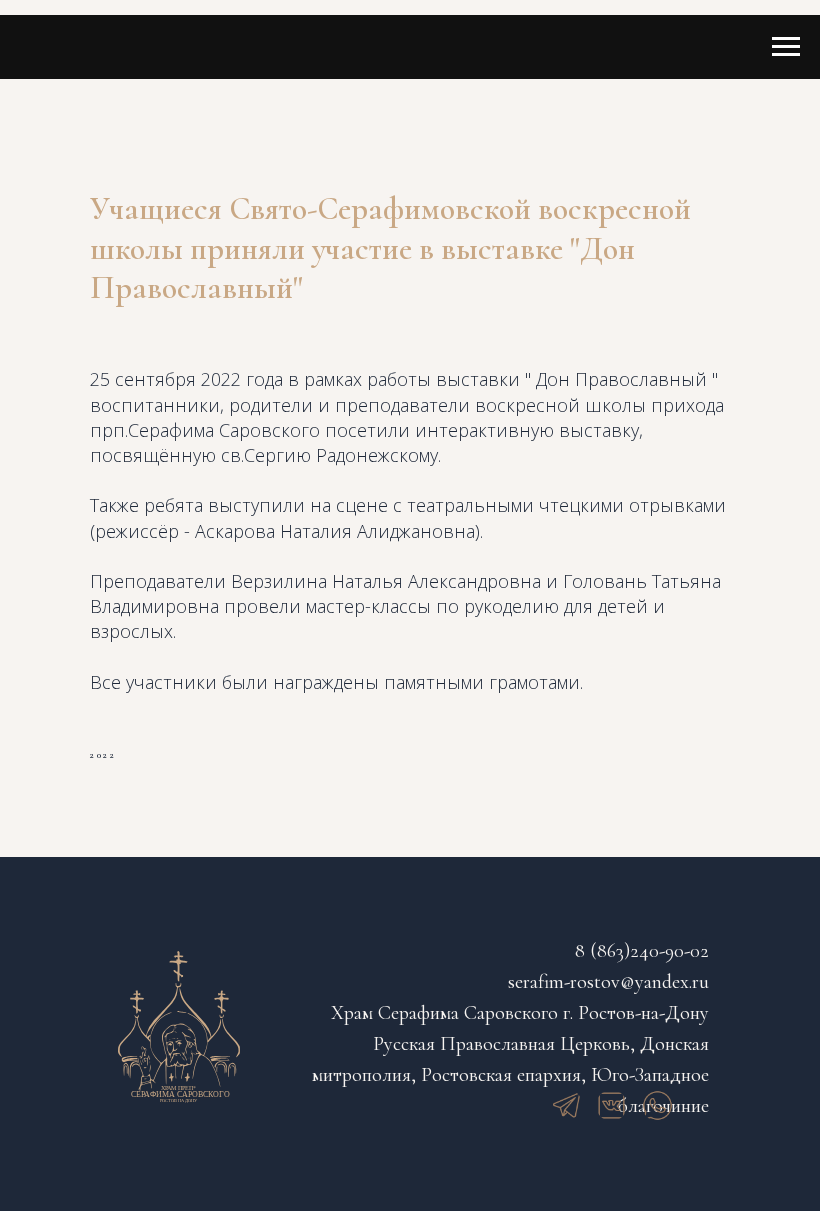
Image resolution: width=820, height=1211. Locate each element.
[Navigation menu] (786, 47)
